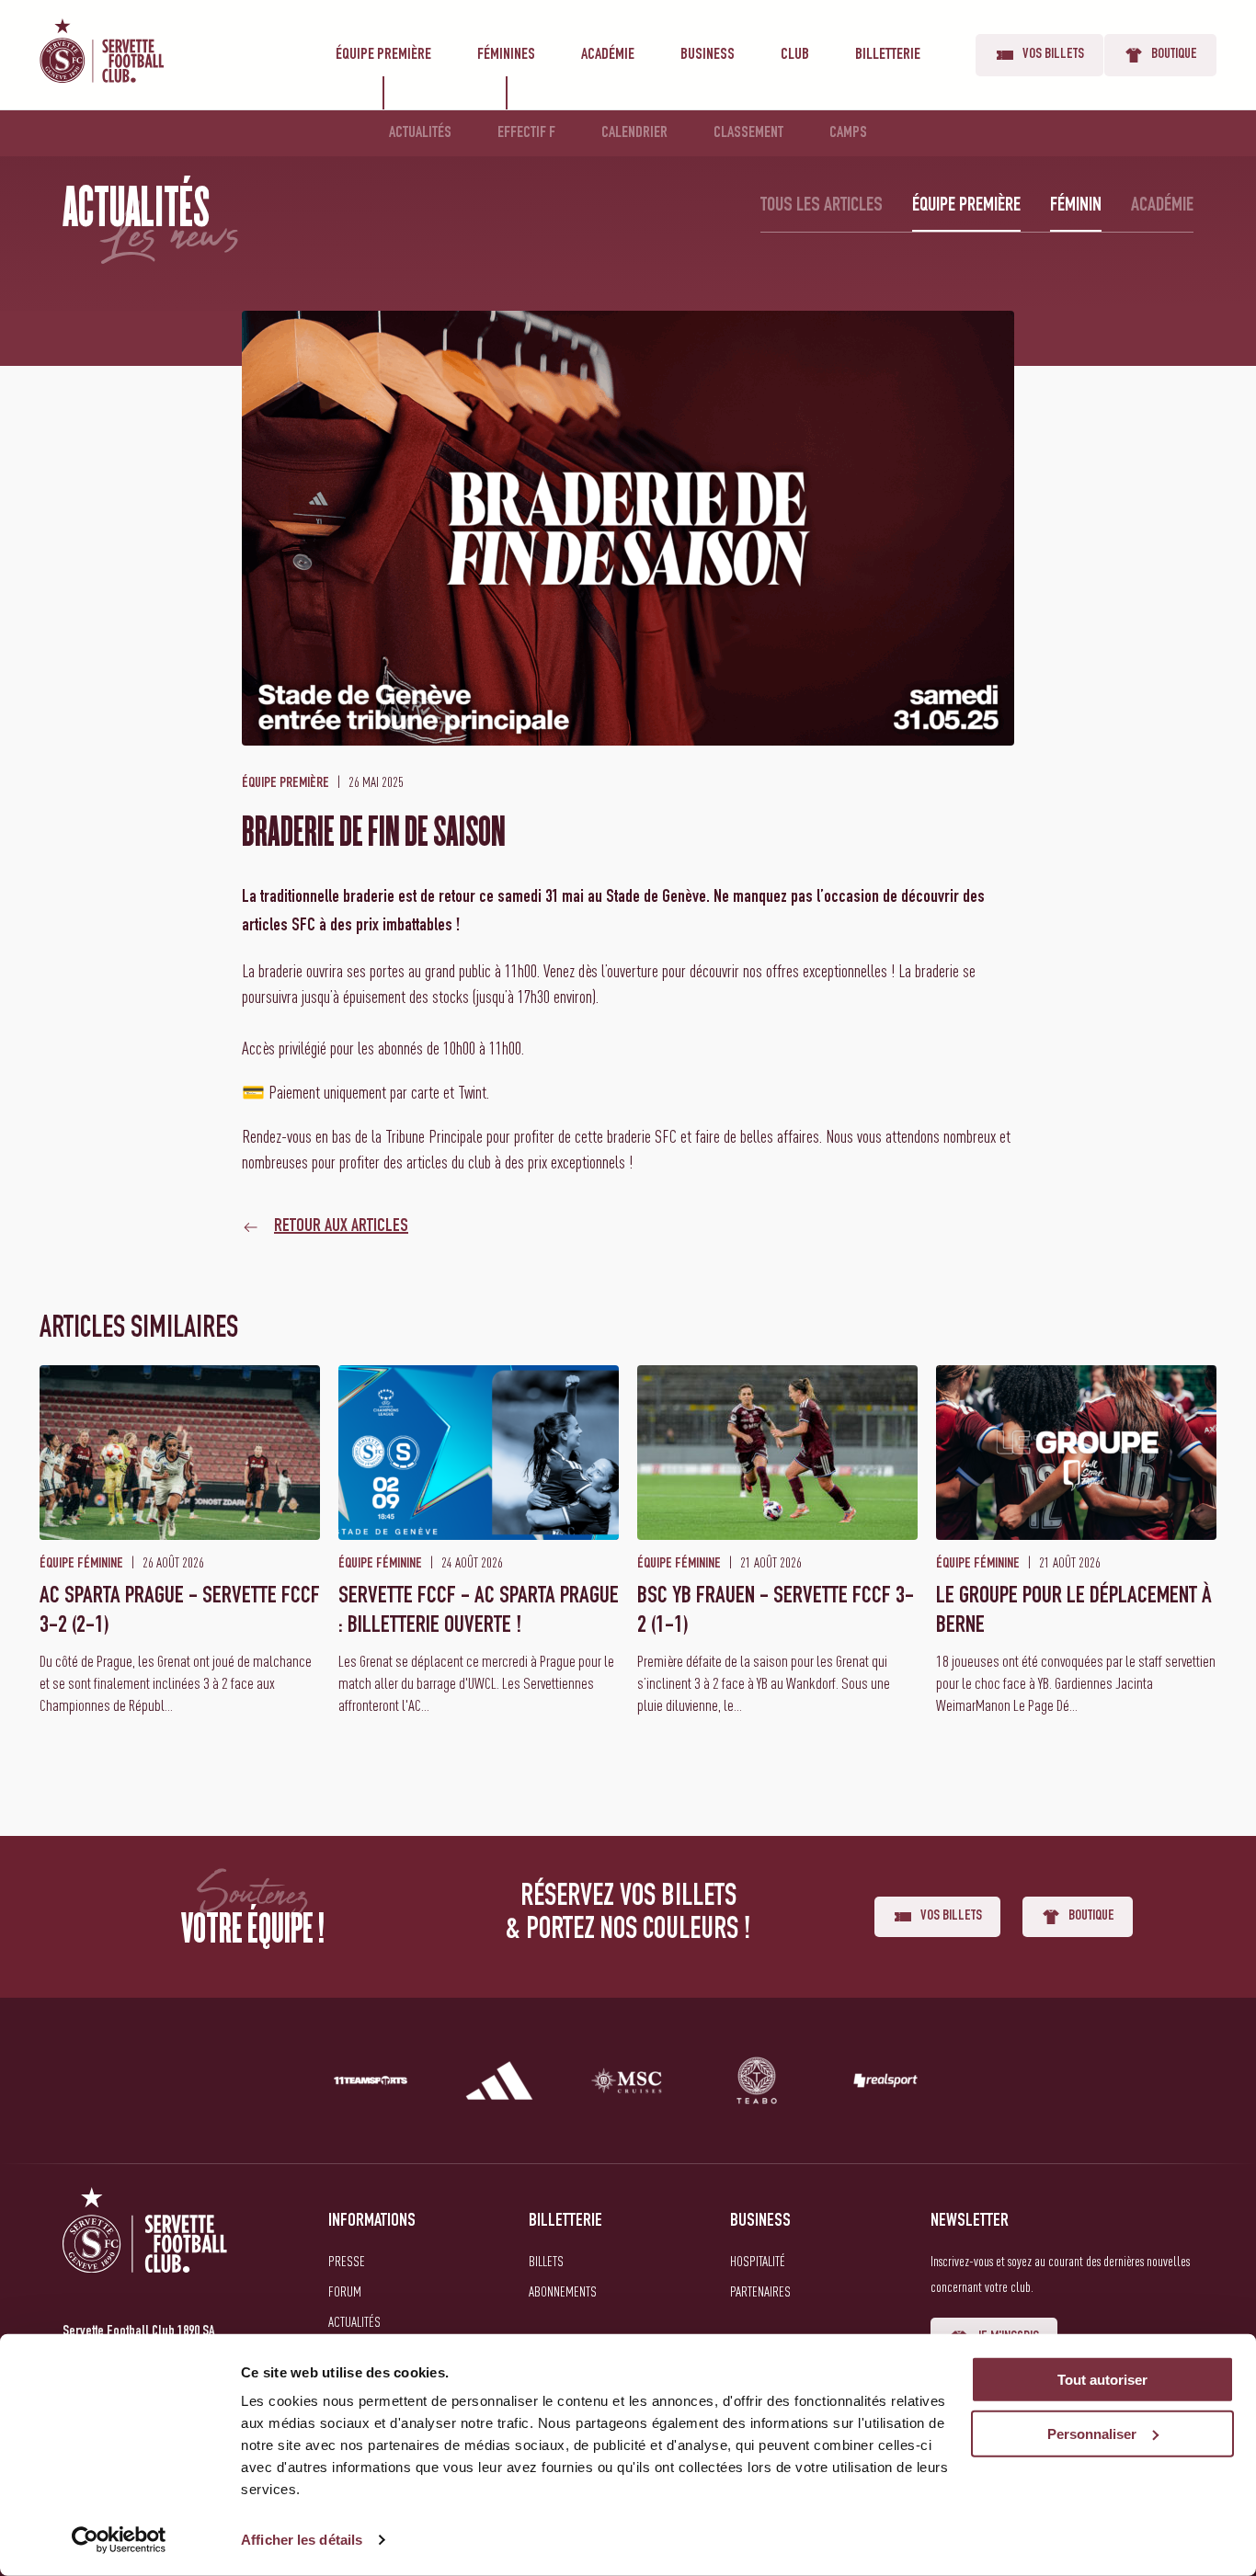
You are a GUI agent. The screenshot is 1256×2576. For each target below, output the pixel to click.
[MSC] (628, 2084)
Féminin (1076, 206)
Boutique (1174, 55)
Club (795, 55)
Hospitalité (758, 2261)
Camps (848, 133)
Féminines (506, 55)
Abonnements (563, 2291)
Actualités (420, 133)
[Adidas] (499, 2084)
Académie (608, 55)
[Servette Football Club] (145, 2252)
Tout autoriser (1102, 2380)
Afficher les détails (302, 2540)
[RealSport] (885, 2084)
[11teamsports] (371, 2084)
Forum (345, 2291)
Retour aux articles (341, 1227)
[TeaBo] (757, 2084)
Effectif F (526, 133)
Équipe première (383, 55)
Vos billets (1053, 55)
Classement (748, 133)
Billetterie (888, 55)
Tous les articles (822, 206)
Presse (347, 2261)
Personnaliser (1092, 2434)
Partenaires (760, 2291)
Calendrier (634, 133)
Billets (546, 2261)
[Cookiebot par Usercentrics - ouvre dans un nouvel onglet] (119, 2540)
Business (708, 55)
